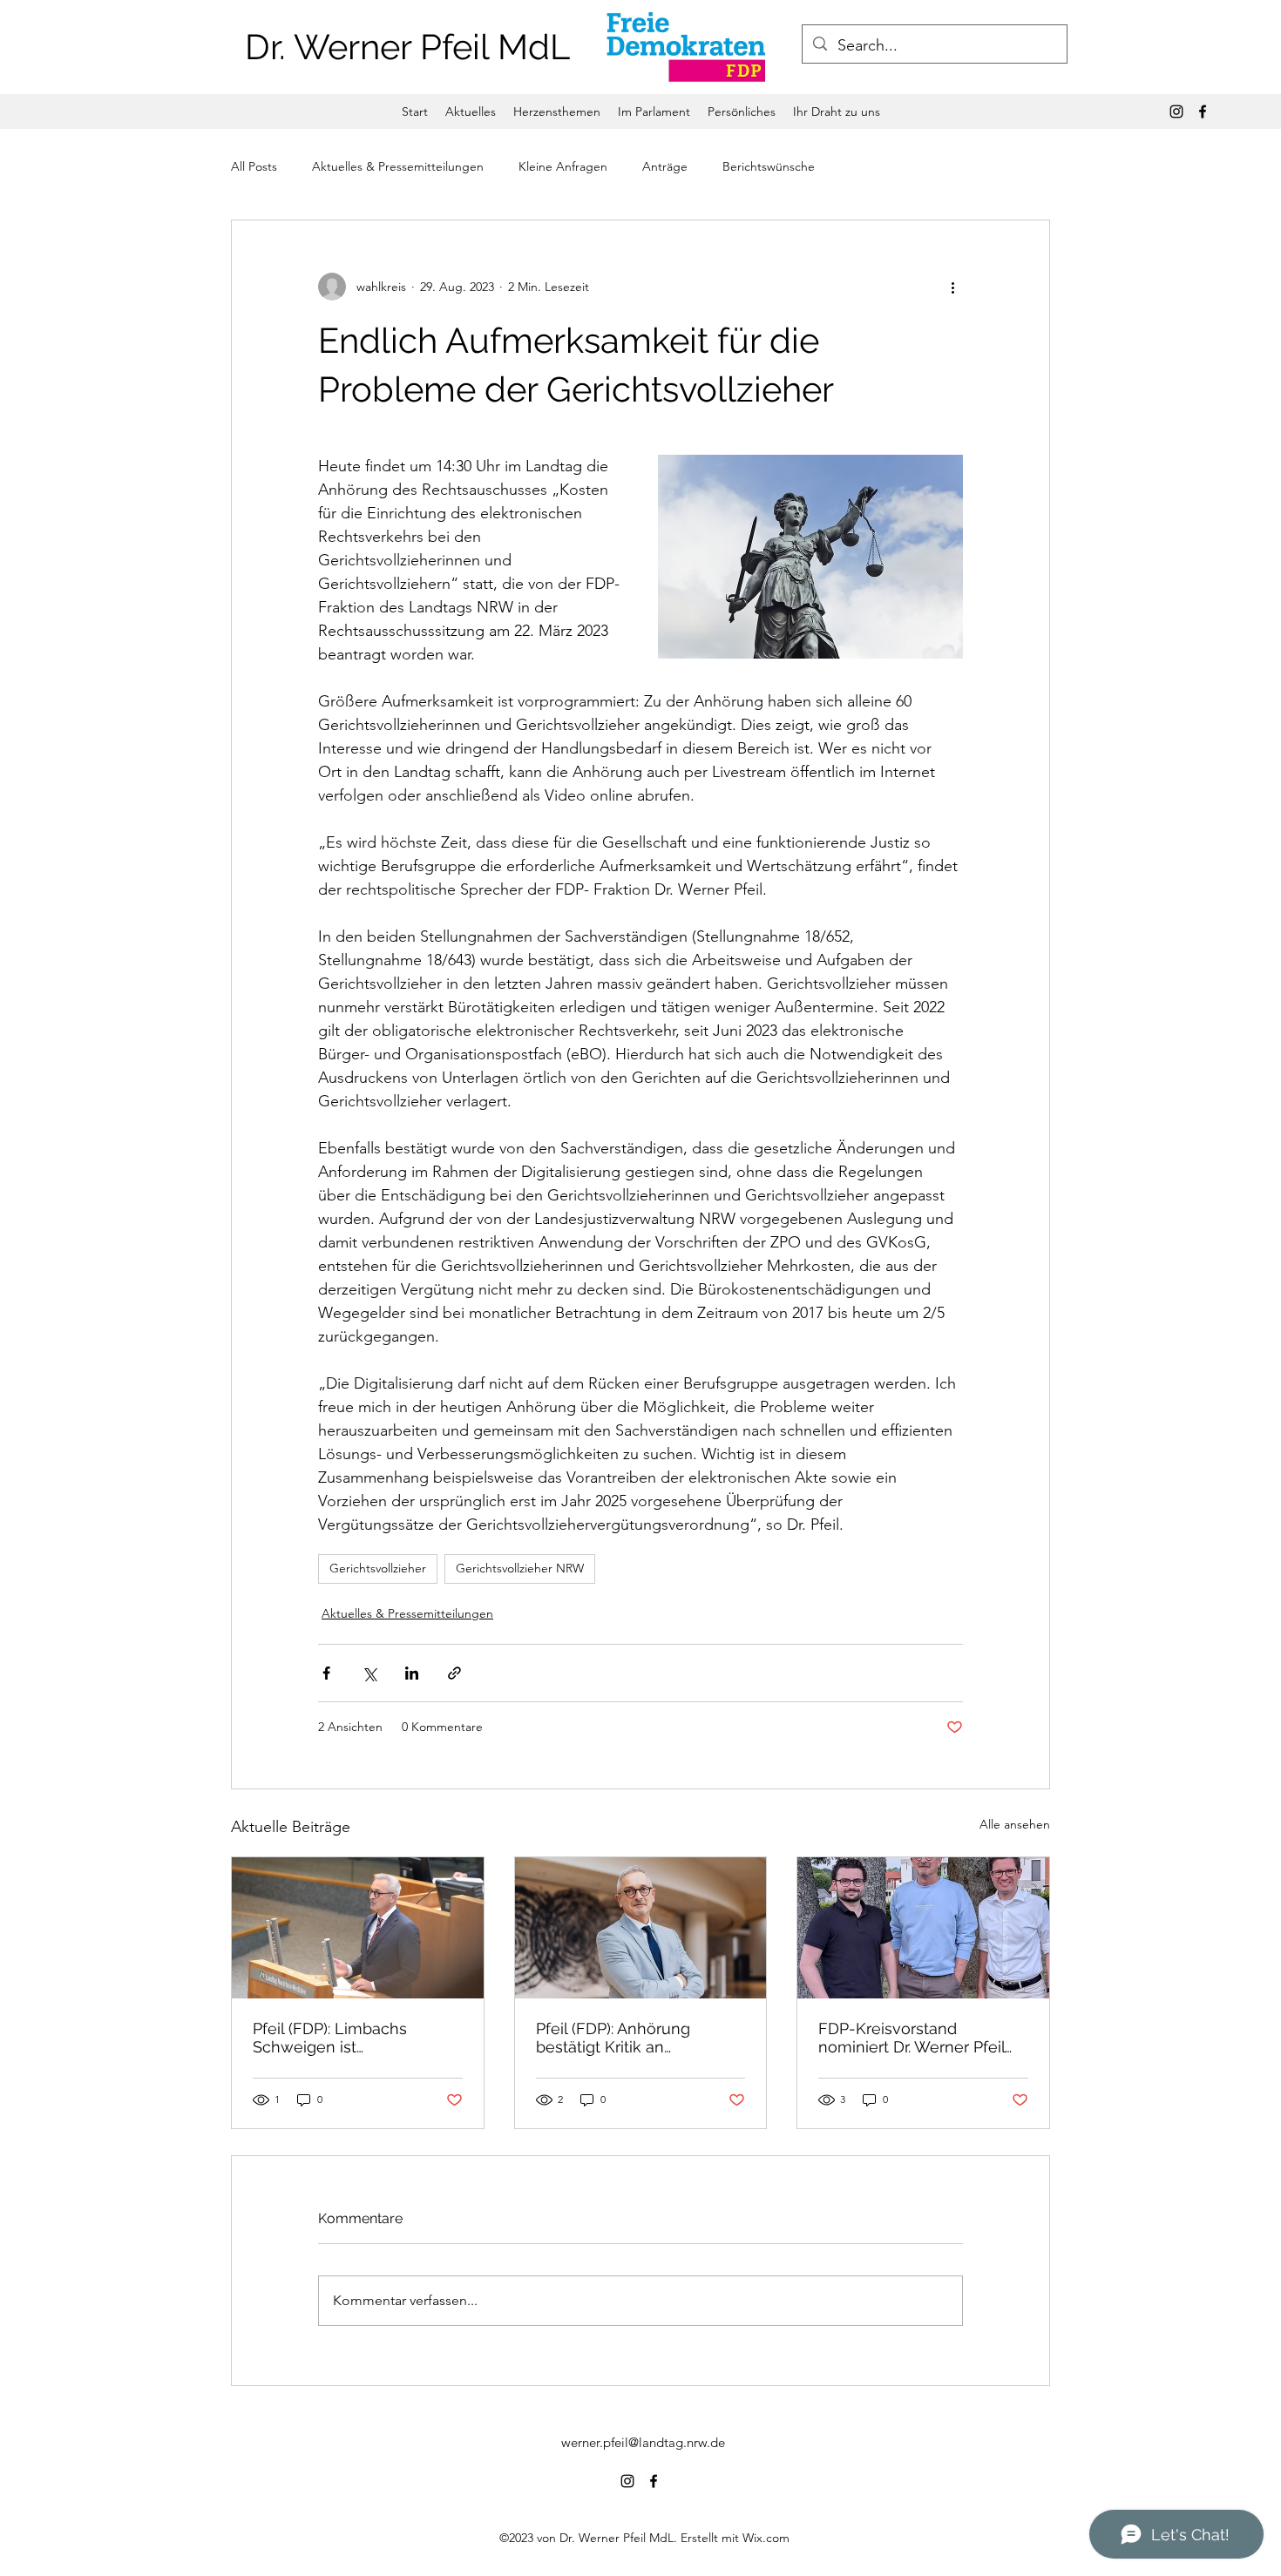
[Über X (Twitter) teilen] (369, 1673)
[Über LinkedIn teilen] (412, 1673)
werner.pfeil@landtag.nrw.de (643, 2442)
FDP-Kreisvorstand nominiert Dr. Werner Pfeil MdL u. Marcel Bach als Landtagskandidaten (912, 2038)
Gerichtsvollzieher (378, 1568)
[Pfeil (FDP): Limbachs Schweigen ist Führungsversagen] (358, 1928)
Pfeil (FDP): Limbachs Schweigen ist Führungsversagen (330, 2038)
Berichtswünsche (769, 166)
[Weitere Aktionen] (952, 287)
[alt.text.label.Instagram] (1176, 112)
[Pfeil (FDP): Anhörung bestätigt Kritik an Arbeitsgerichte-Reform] (641, 1928)
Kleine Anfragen (563, 166)
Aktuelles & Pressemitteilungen (398, 166)
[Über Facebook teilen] (326, 1673)
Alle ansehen (1015, 1824)
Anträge (665, 166)
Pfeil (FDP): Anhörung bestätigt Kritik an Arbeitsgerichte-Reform (623, 2038)
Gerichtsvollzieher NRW (520, 1568)
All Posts (254, 166)
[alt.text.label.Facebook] (1203, 112)
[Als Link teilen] (454, 1673)
